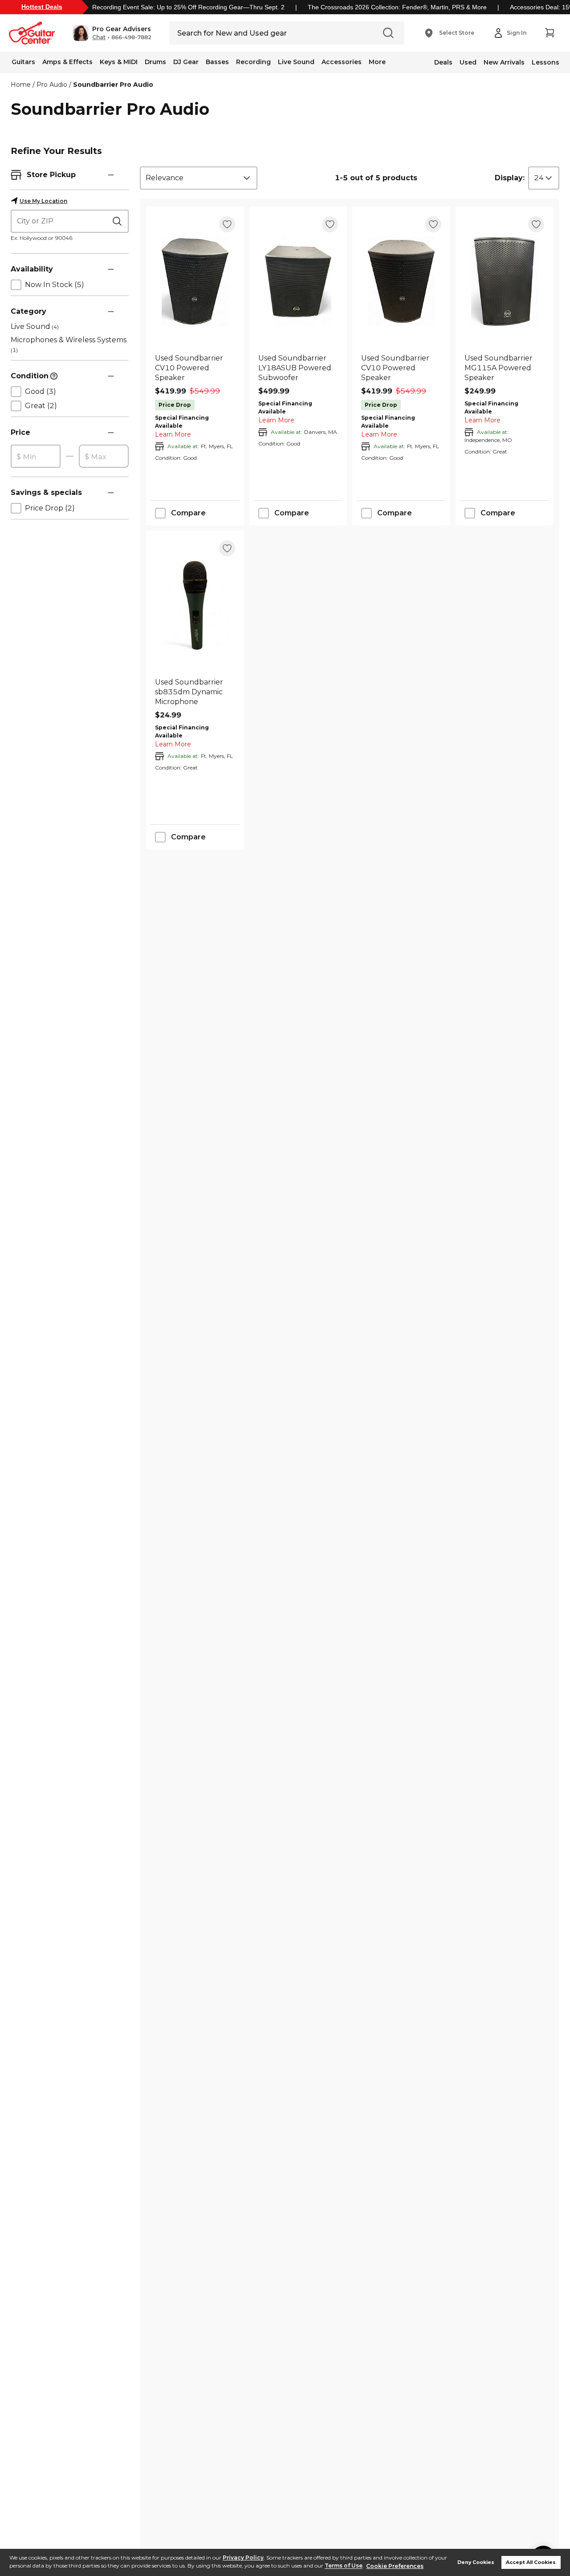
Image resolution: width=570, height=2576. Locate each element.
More (377, 62)
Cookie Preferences (395, 2566)
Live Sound (296, 62)
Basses (217, 62)
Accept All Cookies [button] (531, 2562)
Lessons (546, 62)
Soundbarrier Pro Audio (113, 85)
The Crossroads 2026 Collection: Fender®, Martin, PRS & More (397, 7)
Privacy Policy (243, 2558)
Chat (99, 37)
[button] (112, 33)
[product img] (195, 281)
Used (468, 62)
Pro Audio (52, 85)
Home (21, 85)
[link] (195, 368)
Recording (253, 62)
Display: (510, 178)
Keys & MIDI (119, 62)
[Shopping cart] (550, 33)
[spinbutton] (36, 457)
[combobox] (199, 178)
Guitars (23, 62)
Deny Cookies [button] (476, 2562)
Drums (155, 62)
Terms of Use (344, 2566)
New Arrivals (504, 62)
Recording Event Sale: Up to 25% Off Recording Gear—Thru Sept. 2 (188, 7)
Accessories (342, 62)
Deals (443, 62)
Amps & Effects (67, 62)
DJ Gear (186, 62)
